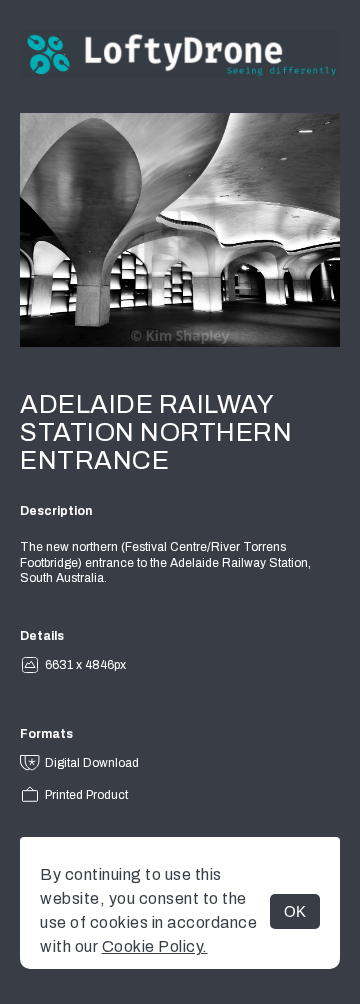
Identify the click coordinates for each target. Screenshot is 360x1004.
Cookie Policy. (155, 946)
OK (295, 911)
